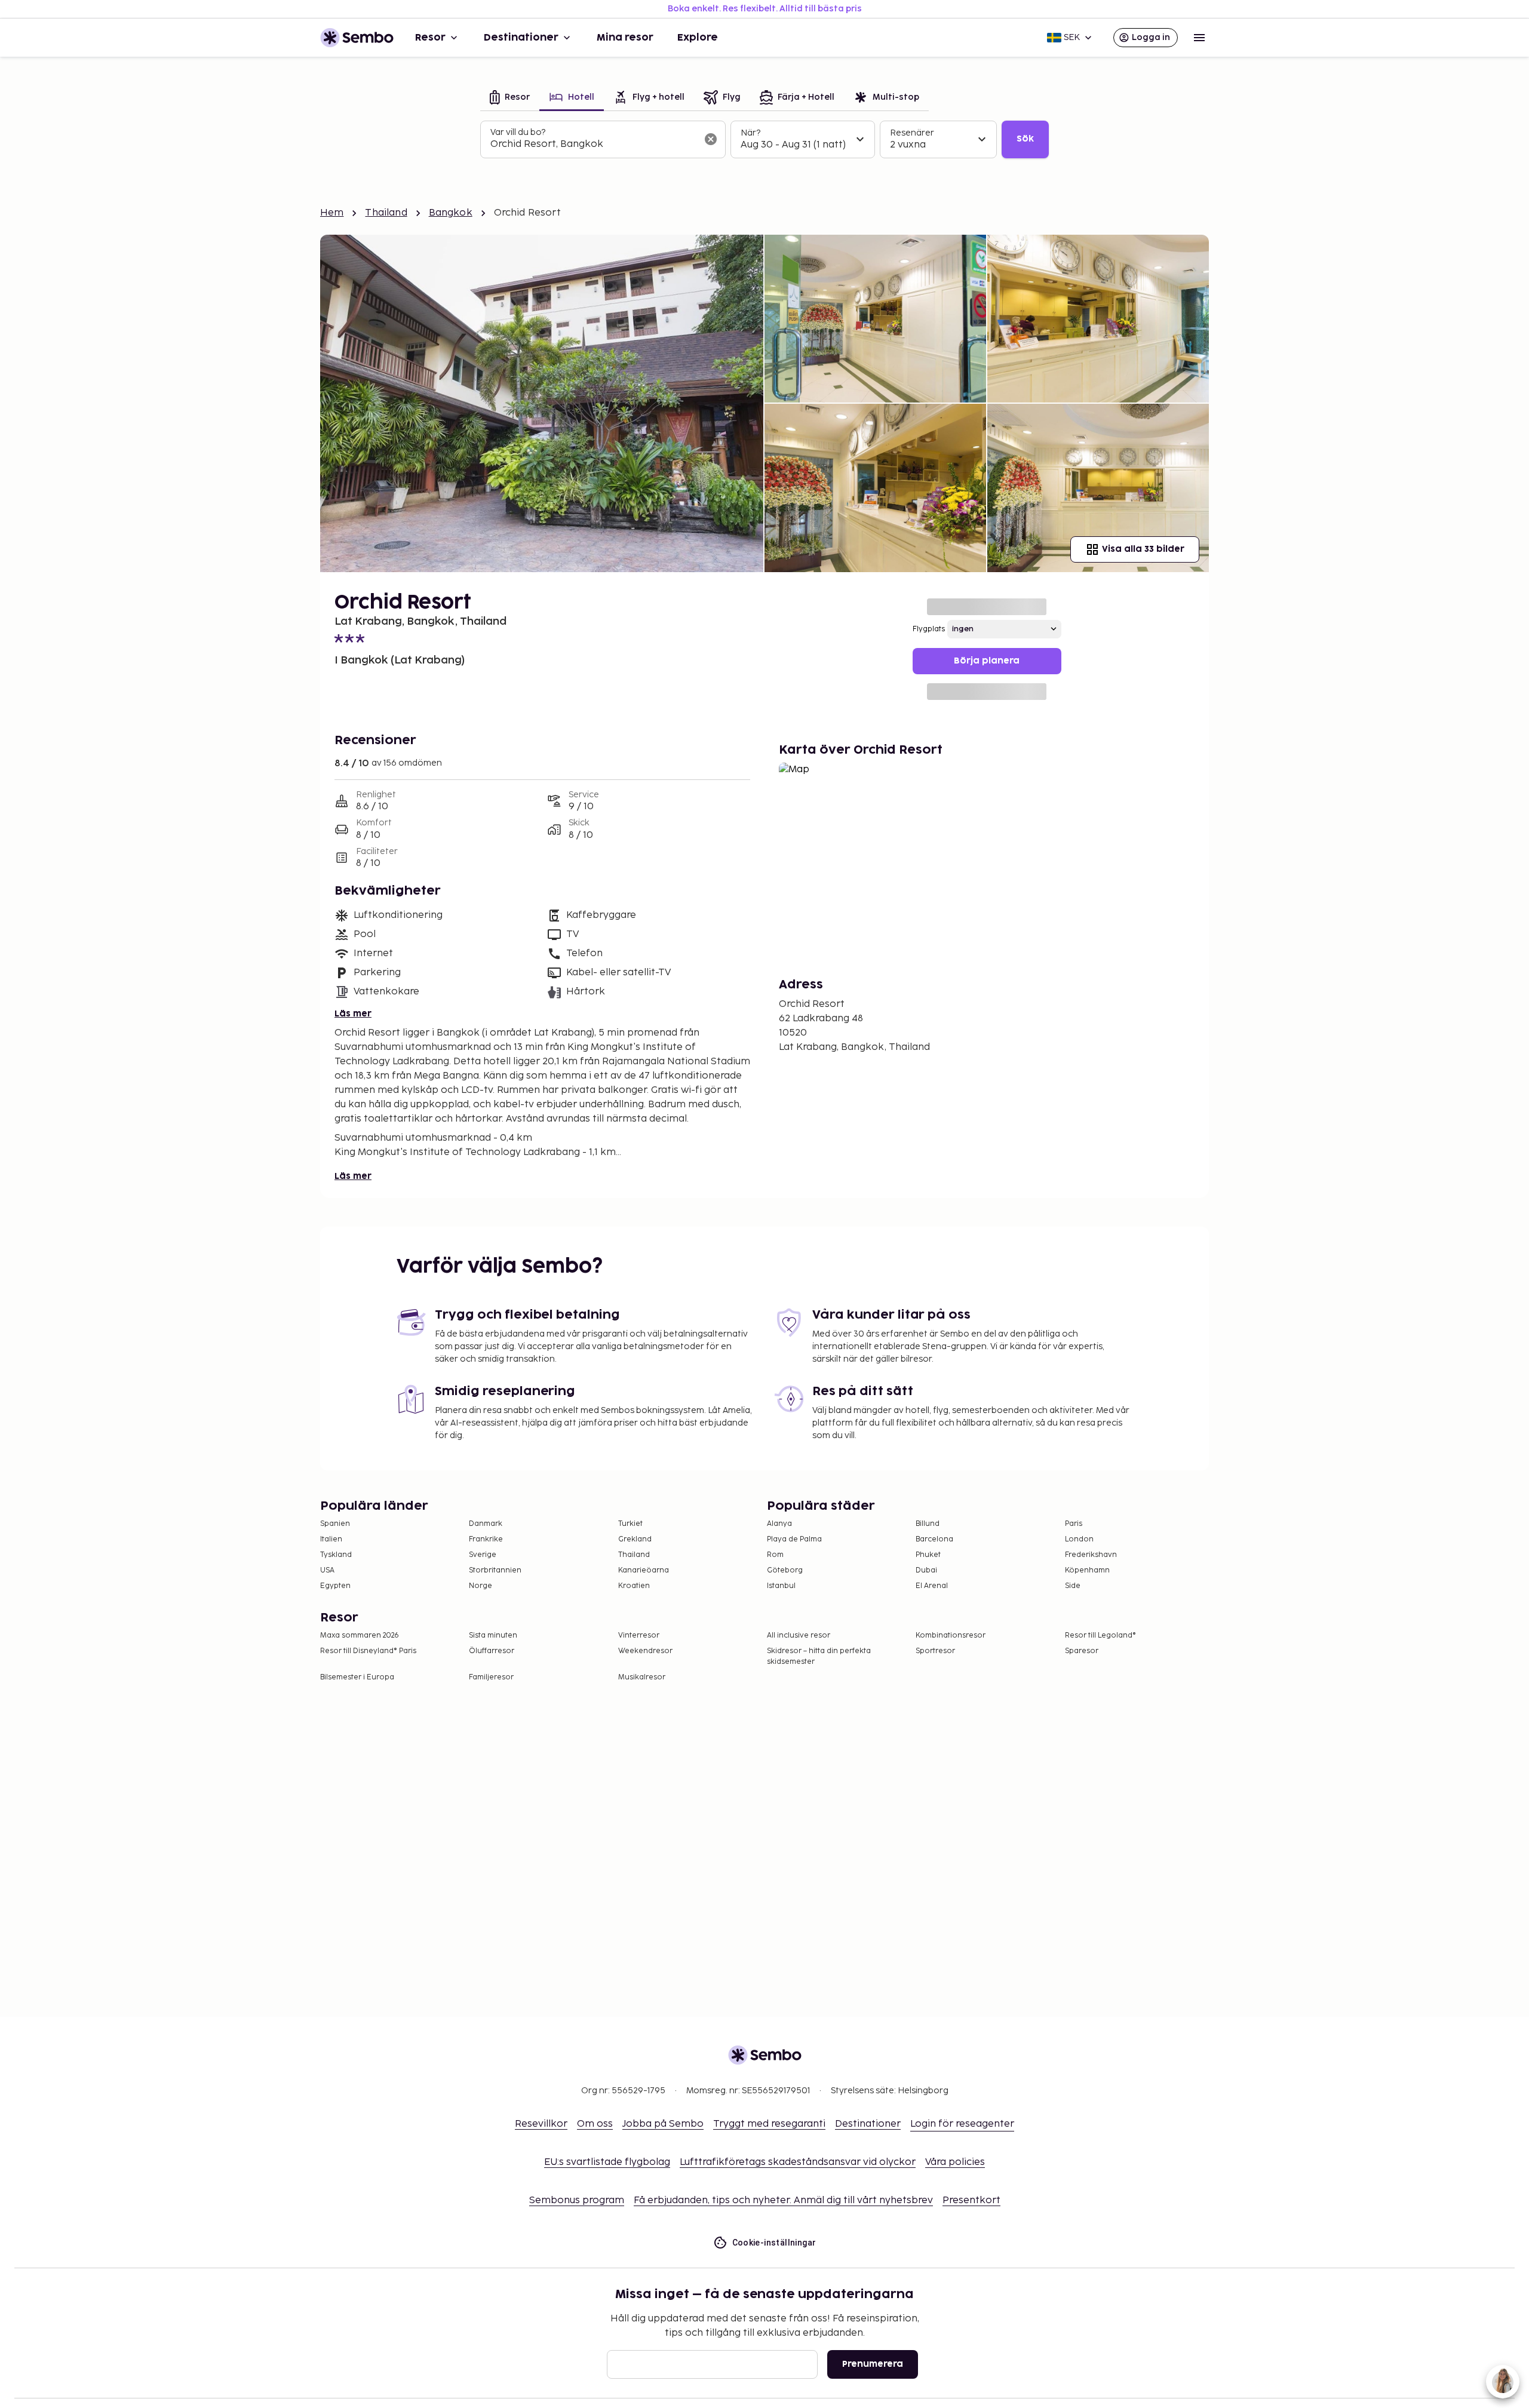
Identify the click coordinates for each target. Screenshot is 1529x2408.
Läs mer (353, 1014)
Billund (928, 1524)
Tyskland (336, 1555)
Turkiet (630, 1524)
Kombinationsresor (951, 1635)
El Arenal (932, 1586)
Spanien (335, 1524)
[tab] (510, 98)
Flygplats (929, 629)
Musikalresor (642, 1677)
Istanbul (781, 1586)
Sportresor (935, 1651)
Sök (1025, 139)
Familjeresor (491, 1677)
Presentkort (971, 2200)
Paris (1074, 1524)
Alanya (779, 1524)
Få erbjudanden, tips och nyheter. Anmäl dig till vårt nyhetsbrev (783, 2200)
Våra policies (955, 2162)
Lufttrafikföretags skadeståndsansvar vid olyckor (798, 2162)
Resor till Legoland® (1100, 1635)
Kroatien (634, 1586)
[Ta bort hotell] (711, 139)
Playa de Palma (794, 1539)
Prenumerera (873, 2364)
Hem (332, 213)
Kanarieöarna (644, 1570)
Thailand (386, 213)
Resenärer (912, 133)
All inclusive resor (799, 1635)
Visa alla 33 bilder (1143, 549)
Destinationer (521, 38)
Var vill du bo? (518, 132)
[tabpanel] (764, 140)
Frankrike (486, 1539)
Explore (698, 38)
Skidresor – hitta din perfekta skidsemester (819, 1656)
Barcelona (934, 1539)
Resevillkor (541, 2124)
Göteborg (785, 1570)
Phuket (928, 1555)
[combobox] (593, 145)
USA (327, 1570)
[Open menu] (1199, 38)
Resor (430, 38)
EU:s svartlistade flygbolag (607, 2162)
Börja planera (987, 661)
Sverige (483, 1555)
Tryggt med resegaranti (769, 2124)
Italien (331, 1539)
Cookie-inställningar (774, 2243)
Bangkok (451, 213)
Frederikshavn (1091, 1555)
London (1079, 1539)
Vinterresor (639, 1635)
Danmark (486, 1524)
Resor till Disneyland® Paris (368, 1651)
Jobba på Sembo (663, 2124)
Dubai (926, 1570)
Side (1073, 1586)
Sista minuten (493, 1635)
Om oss (595, 2124)
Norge (481, 1586)
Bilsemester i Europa (357, 1677)
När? (750, 133)
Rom (775, 1555)
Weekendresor (645, 1651)
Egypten (335, 1586)
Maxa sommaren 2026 (360, 1635)
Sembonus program (577, 2200)
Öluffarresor (492, 1651)
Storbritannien (495, 1570)
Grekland (635, 1539)
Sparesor (1082, 1651)
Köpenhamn (1087, 1570)
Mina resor (625, 38)
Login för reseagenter (962, 2124)
